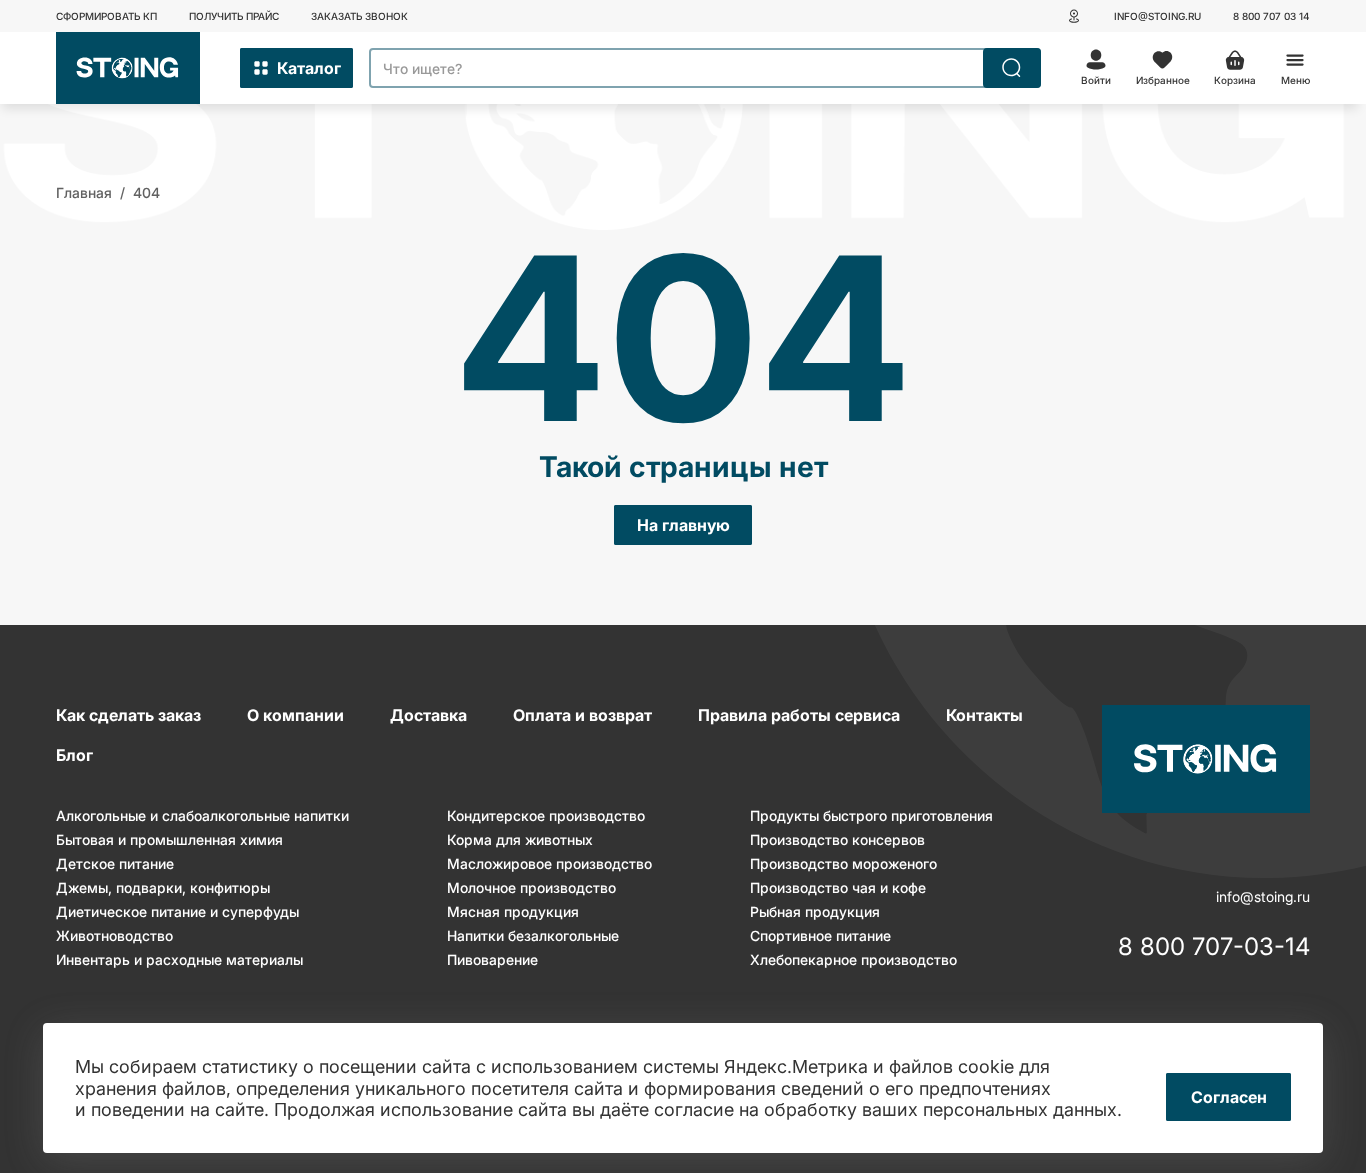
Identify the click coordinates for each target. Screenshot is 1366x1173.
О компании (295, 715)
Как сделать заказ (128, 715)
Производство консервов (837, 839)
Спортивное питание (820, 935)
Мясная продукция (513, 911)
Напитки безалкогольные (533, 935)
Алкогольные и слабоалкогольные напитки (202, 815)
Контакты (984, 715)
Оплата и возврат (582, 715)
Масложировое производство (549, 863)
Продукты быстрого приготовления (871, 815)
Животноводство (114, 935)
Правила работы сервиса (799, 715)
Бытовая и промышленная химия (169, 839)
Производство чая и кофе (838, 887)
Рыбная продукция (815, 911)
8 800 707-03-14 (1214, 948)
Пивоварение (492, 959)
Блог (74, 755)
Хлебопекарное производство (853, 959)
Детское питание (115, 863)
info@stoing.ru (1157, 16)
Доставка (428, 715)
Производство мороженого (843, 863)
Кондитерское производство (546, 815)
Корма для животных (520, 839)
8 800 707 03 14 (1271, 16)
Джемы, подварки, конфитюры (163, 887)
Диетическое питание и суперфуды (177, 911)
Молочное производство (531, 887)
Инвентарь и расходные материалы (179, 959)
